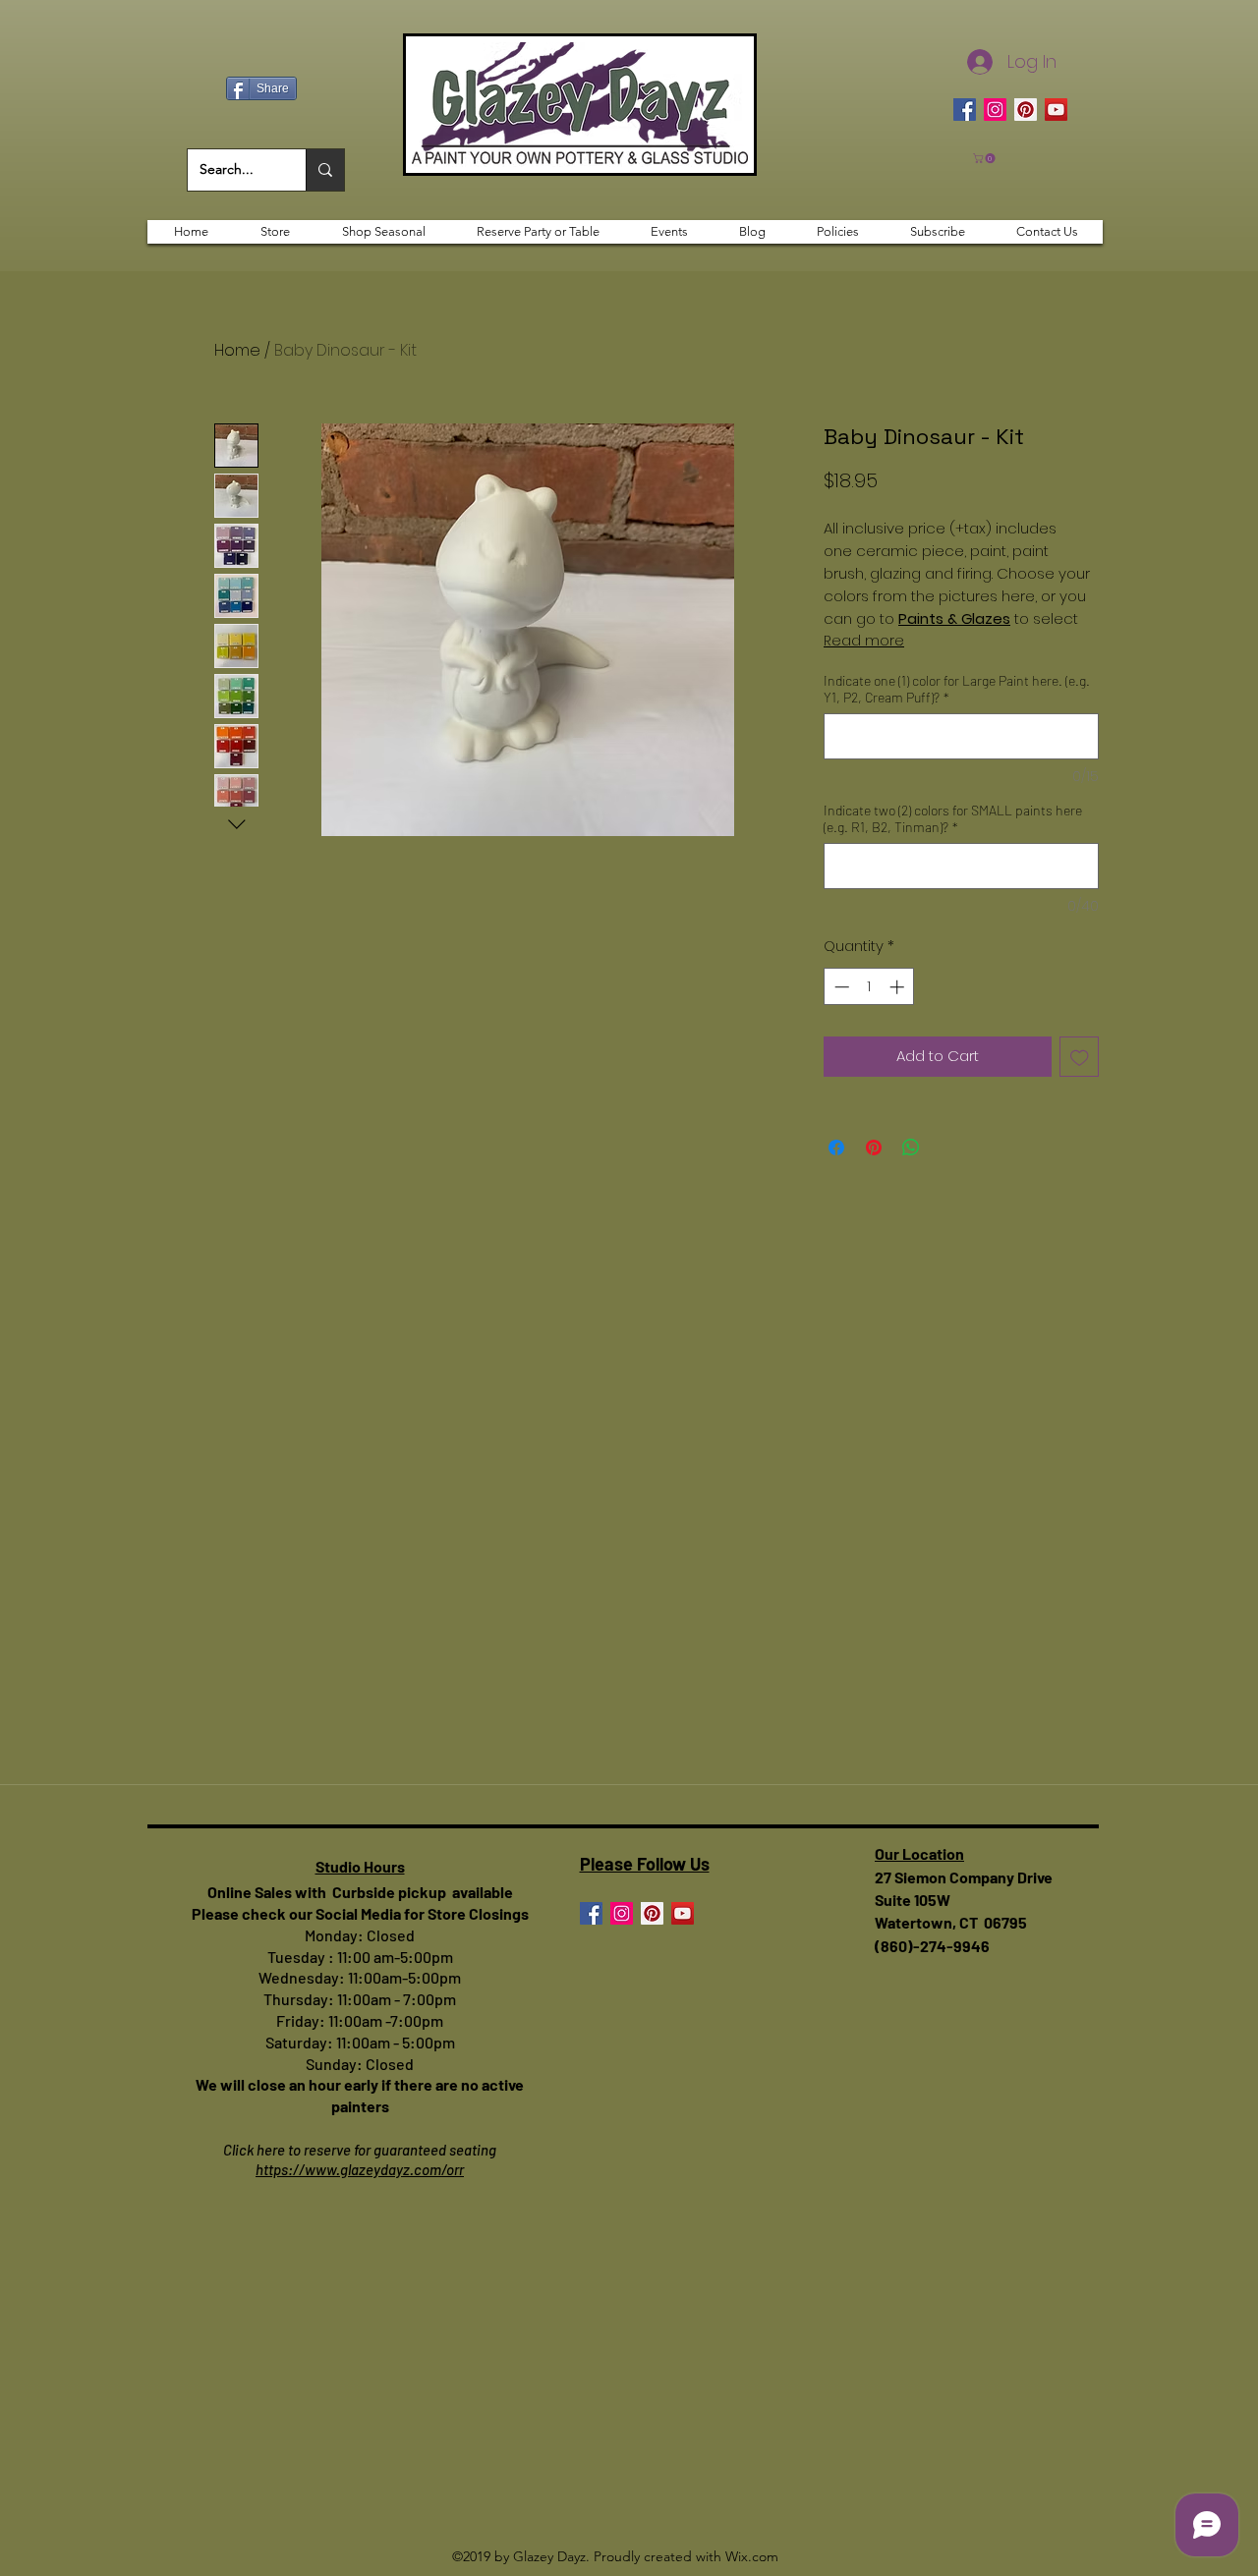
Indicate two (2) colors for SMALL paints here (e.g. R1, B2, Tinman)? (953, 818)
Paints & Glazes (954, 618)
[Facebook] (965, 110)
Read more (864, 641)
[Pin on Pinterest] (874, 1148)
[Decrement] (840, 987)
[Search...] (325, 170)
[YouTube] (1056, 110)
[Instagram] (995, 110)
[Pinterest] (1026, 110)
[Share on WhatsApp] (911, 1148)
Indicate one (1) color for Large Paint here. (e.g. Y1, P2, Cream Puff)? (957, 689)
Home (237, 350)
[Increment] (899, 987)
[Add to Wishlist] (1080, 1057)
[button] (985, 158)
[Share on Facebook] (836, 1148)
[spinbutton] (869, 987)
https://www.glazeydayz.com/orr (360, 2169)
